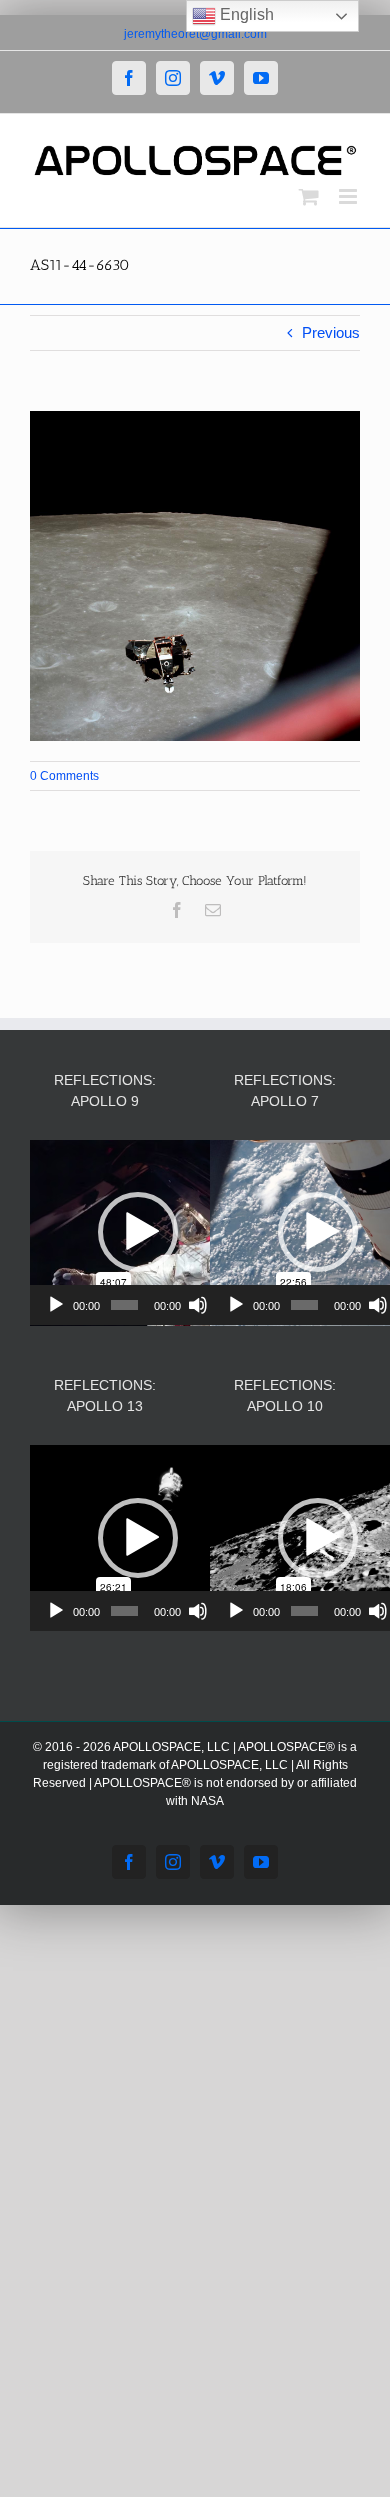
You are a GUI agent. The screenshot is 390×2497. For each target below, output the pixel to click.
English (245, 14)
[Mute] (198, 1305)
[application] (137, 1233)
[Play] (56, 1305)
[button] (138, 1232)
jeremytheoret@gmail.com (195, 34)
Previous (331, 332)
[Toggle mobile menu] (349, 196)
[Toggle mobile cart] (309, 196)
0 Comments (64, 776)
